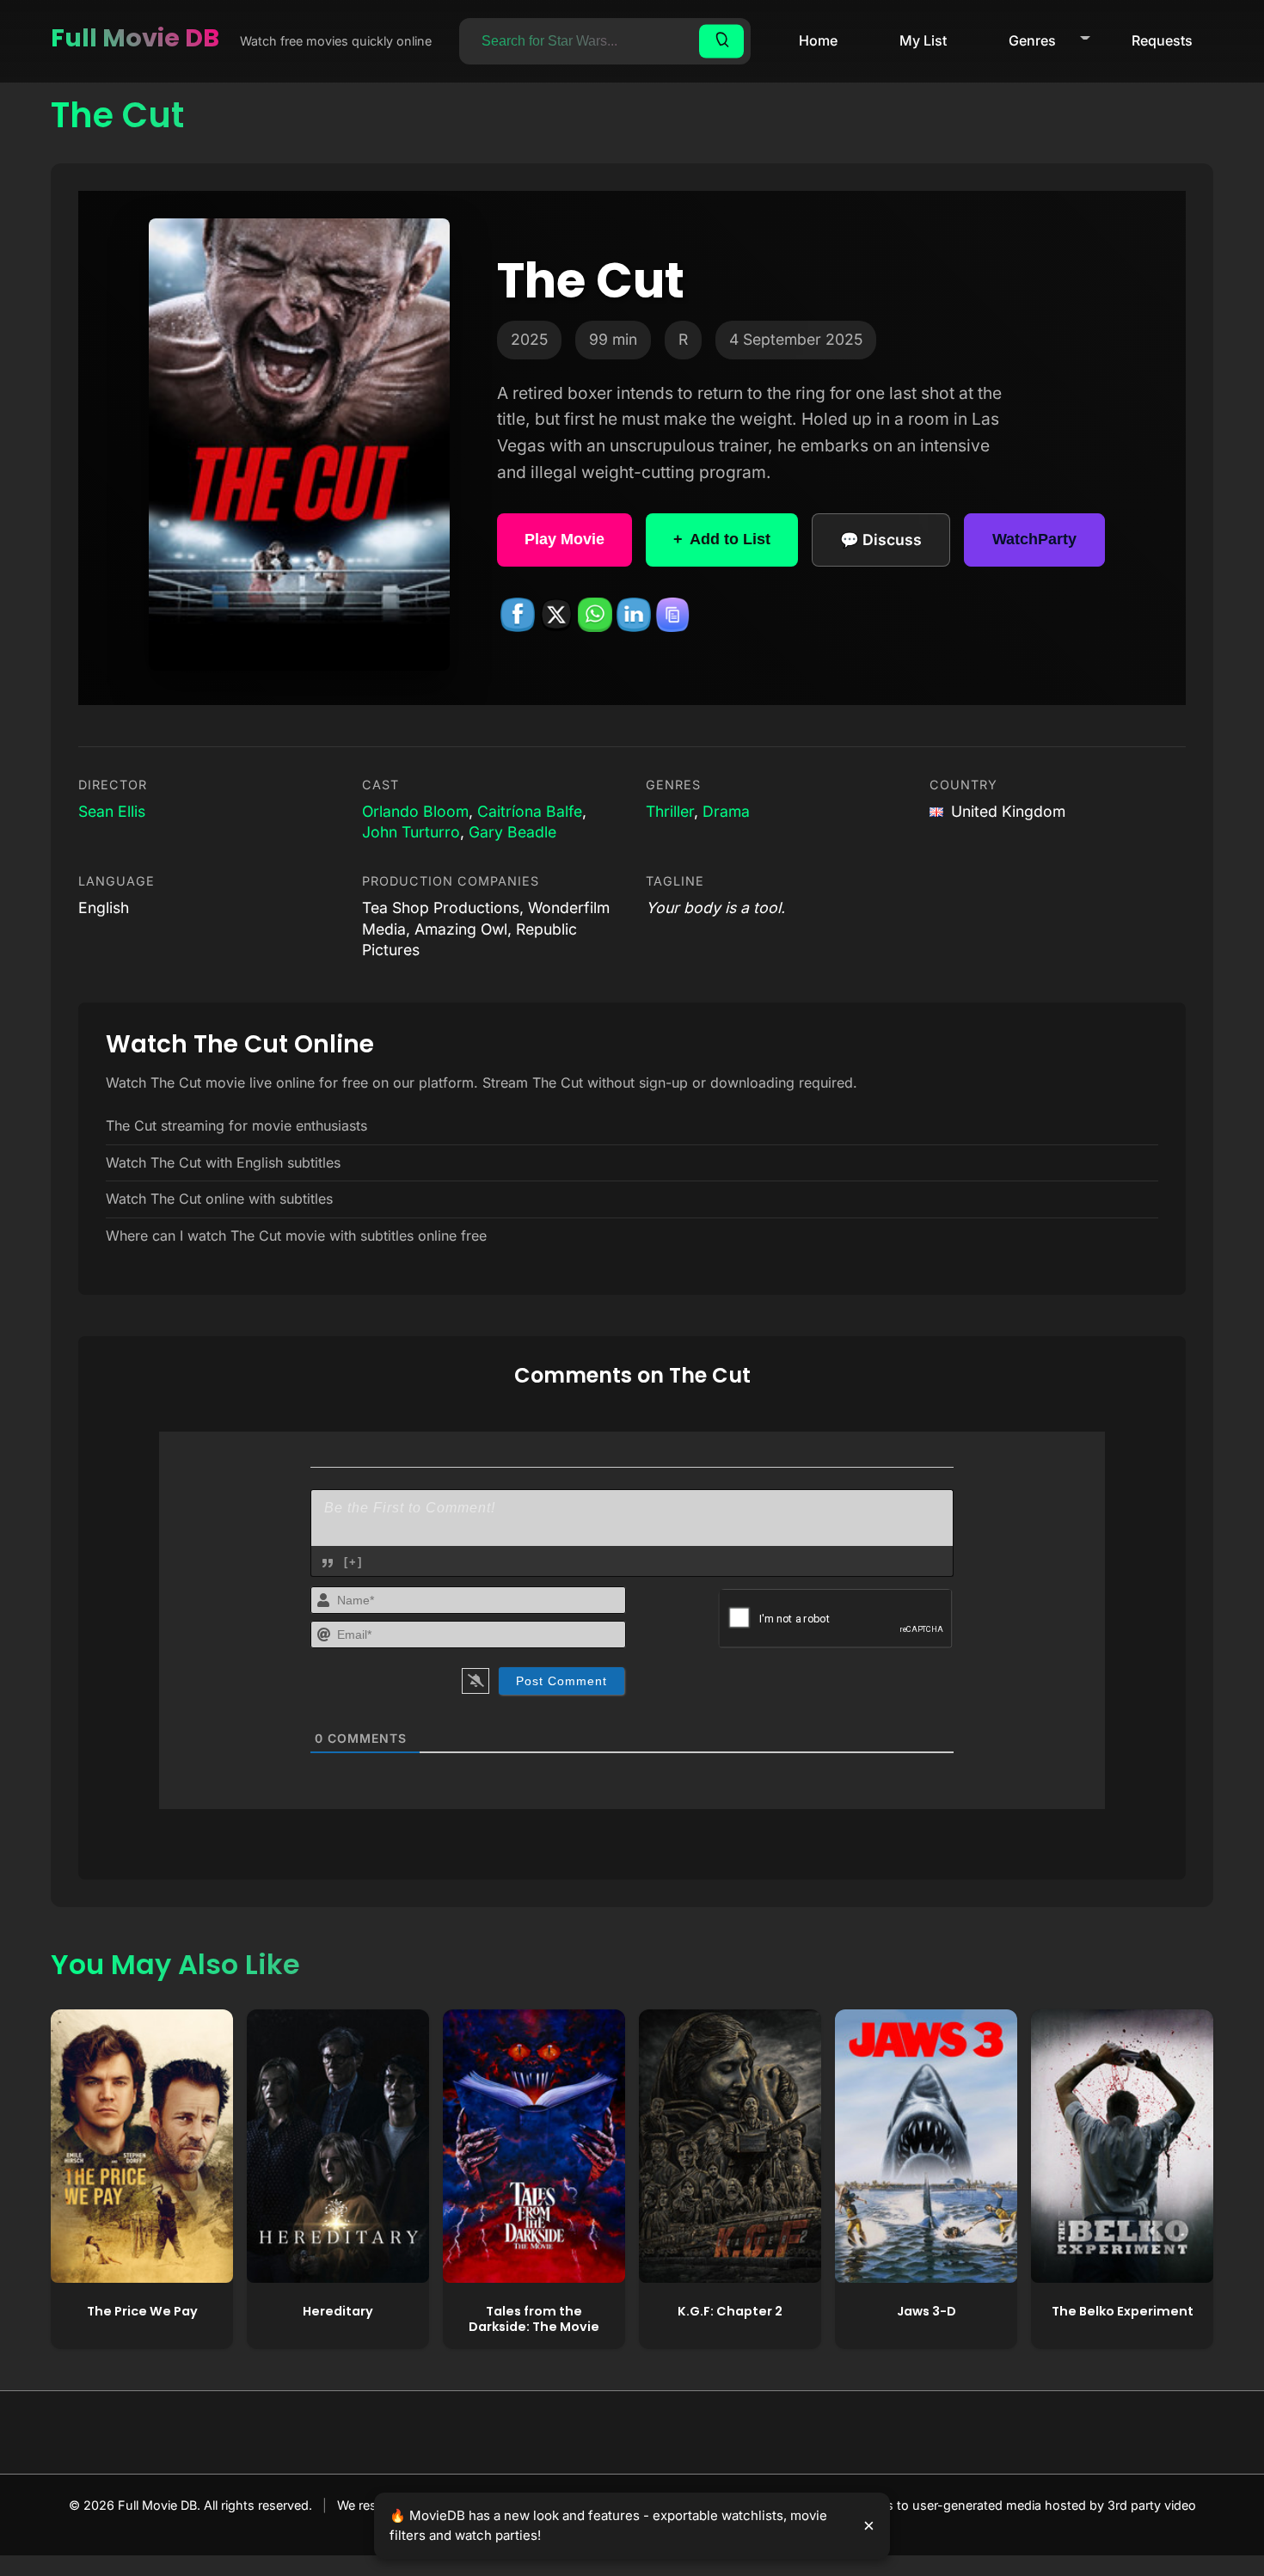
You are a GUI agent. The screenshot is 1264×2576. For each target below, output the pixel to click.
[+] (353, 1562)
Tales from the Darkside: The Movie (534, 2319)
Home (818, 40)
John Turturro (411, 832)
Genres (1032, 40)
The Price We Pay (142, 2311)
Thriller (670, 811)
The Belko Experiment (1123, 2311)
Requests (1162, 40)
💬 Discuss (881, 540)
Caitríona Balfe (530, 811)
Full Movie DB (135, 38)
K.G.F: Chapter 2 (730, 2311)
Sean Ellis (112, 811)
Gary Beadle (512, 832)
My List (923, 40)
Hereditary (338, 2311)
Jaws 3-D (927, 2311)
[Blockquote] (328, 1563)
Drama (726, 811)
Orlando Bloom (415, 811)
